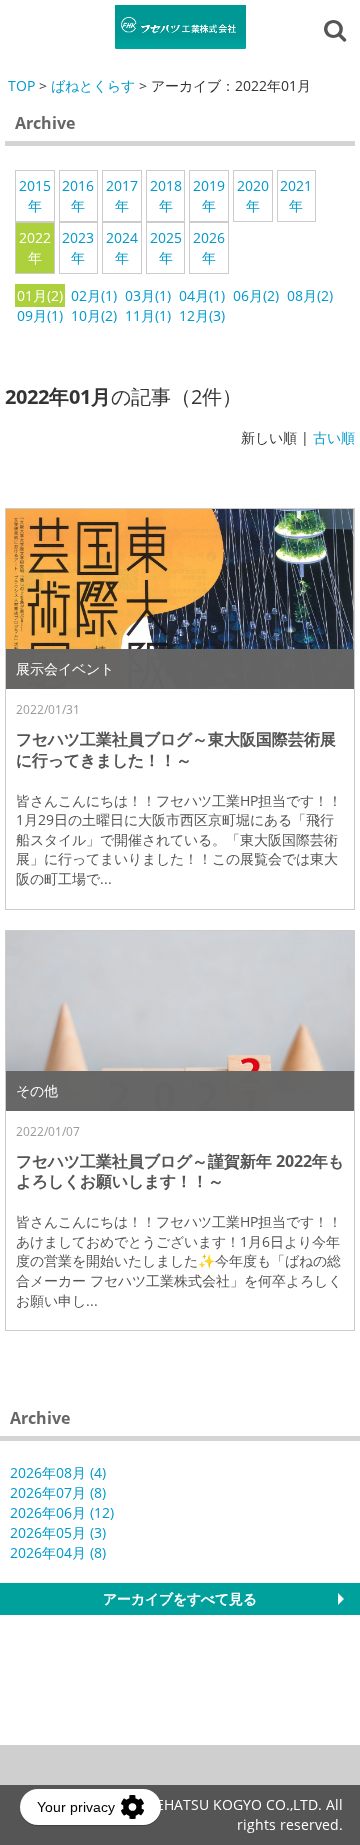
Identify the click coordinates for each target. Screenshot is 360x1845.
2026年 (209, 247)
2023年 (78, 247)
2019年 (209, 195)
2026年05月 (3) (58, 1532)
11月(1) (148, 315)
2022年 (35, 247)
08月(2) (310, 295)
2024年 (122, 247)
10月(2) (94, 315)
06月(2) (256, 295)
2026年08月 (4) (58, 1472)
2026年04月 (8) (58, 1552)
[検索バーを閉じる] (338, 29)
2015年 (35, 195)
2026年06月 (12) (62, 1512)
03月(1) (148, 295)
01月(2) (40, 295)
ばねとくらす (93, 85)
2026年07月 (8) (58, 1492)
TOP (21, 85)
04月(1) (202, 295)
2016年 (78, 195)
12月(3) (202, 315)
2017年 (122, 195)
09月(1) (40, 315)
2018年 (166, 195)
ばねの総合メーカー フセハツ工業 (180, 27)
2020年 (253, 195)
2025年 (166, 247)
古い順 (334, 437)
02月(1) (94, 295)
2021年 (296, 195)
